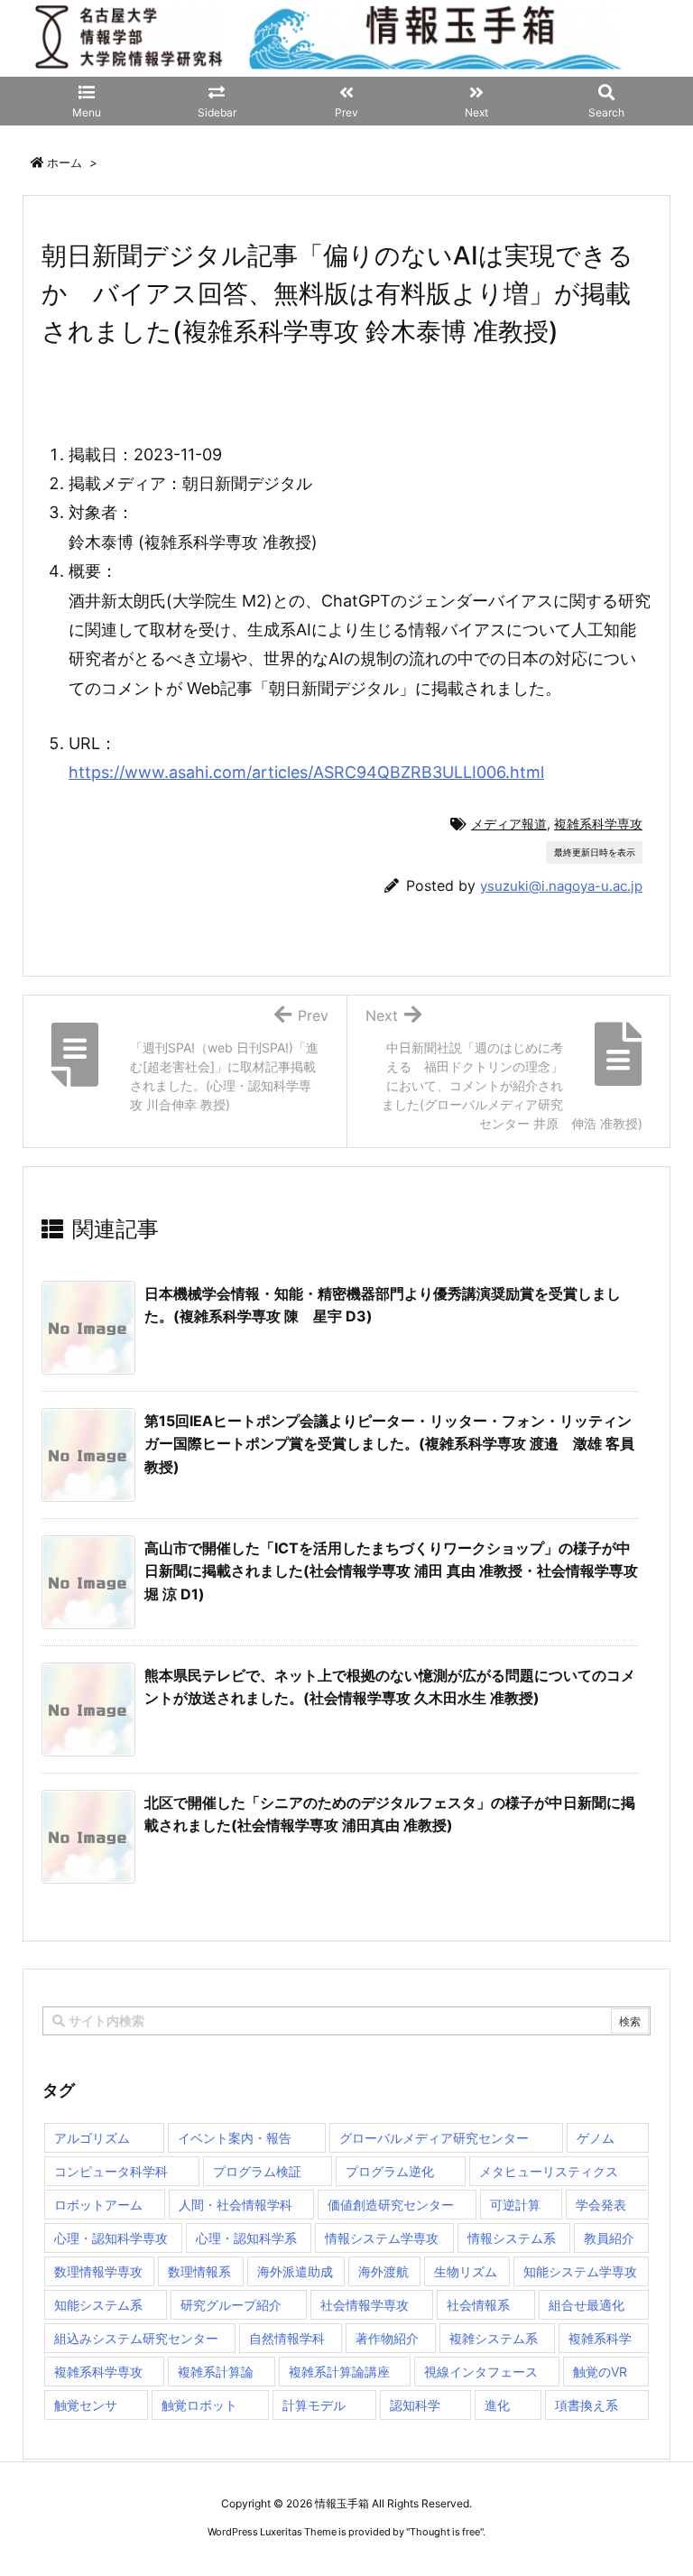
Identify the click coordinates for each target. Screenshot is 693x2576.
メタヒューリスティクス (549, 2171)
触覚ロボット (199, 2405)
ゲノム (596, 2138)
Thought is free (445, 2532)
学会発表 (601, 2205)
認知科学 (415, 2405)
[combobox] (346, 2021)
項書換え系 (587, 2405)
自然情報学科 (287, 2338)
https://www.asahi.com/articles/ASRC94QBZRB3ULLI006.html (306, 772)
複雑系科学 (600, 2338)
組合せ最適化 (587, 2305)
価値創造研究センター (391, 2205)
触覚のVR (600, 2372)
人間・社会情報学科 (236, 2205)
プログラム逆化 (390, 2171)
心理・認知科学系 (246, 2238)
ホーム (65, 162)
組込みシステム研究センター (136, 2338)
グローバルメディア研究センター (434, 2138)
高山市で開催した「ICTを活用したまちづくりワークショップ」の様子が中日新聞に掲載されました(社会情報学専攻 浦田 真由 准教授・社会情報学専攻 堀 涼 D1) (391, 1571)
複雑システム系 (494, 2338)
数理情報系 (199, 2271)
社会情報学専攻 (365, 2305)
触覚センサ (86, 2405)
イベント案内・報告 (235, 2138)
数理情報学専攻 (98, 2271)
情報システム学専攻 (382, 2238)
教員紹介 (609, 2238)
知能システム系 (98, 2305)
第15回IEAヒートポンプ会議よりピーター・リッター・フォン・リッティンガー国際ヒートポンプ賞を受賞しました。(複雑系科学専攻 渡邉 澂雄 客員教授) (389, 1444)
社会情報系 (478, 2305)
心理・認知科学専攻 (111, 2238)
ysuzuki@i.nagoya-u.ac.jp (561, 886)
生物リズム (466, 2271)
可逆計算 (515, 2205)
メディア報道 (509, 824)
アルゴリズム (92, 2138)
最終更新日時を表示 (595, 852)
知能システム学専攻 (580, 2271)
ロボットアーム (98, 2205)
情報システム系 (512, 2238)
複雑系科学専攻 (598, 824)
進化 (497, 2405)
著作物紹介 (387, 2338)
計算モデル (314, 2405)
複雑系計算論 (216, 2372)
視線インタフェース (481, 2372)
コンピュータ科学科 (111, 2171)
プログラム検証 (257, 2171)
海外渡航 (383, 2271)
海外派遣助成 (295, 2271)
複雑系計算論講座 (339, 2372)
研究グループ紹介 (231, 2305)
